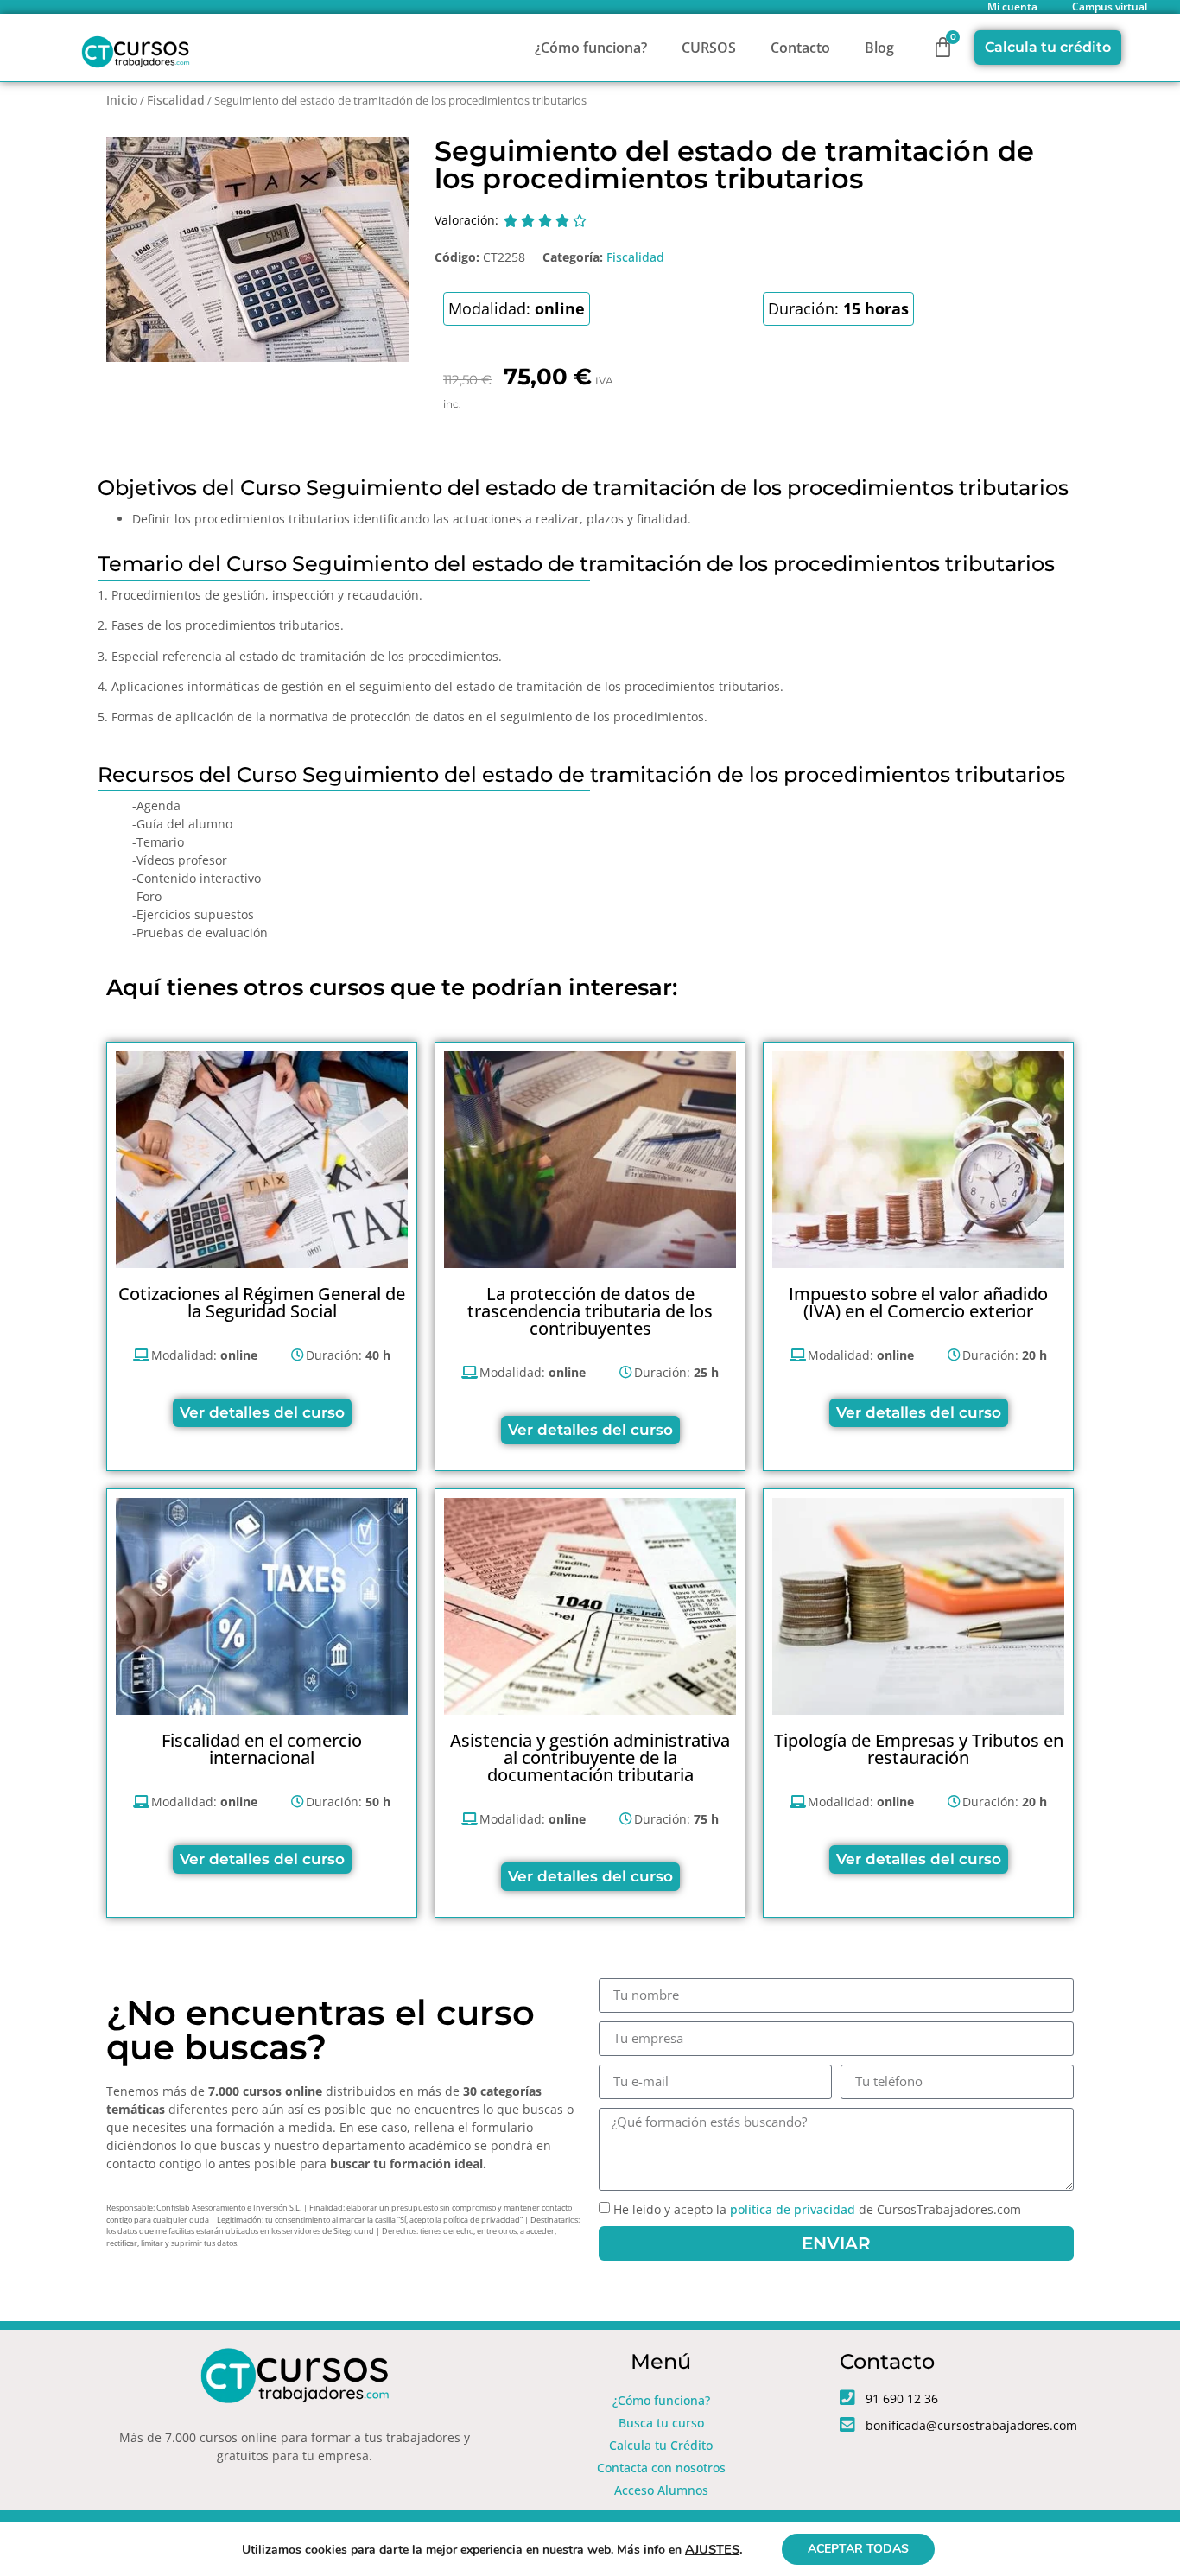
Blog (879, 48)
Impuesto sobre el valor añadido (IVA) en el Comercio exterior (918, 1302)
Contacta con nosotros (661, 2468)
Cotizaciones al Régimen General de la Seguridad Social (262, 1302)
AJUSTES (712, 2549)
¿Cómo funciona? (591, 48)
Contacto (800, 48)
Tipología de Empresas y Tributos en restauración (919, 1749)
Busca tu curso (661, 2423)
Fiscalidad (176, 100)
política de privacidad (793, 2209)
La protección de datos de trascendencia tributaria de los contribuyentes (590, 1311)
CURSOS (709, 48)
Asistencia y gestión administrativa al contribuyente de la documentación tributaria (590, 1758)
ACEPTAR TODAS (858, 2549)
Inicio (122, 100)
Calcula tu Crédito (661, 2445)
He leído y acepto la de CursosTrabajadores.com (817, 2209)
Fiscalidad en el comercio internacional (262, 1749)
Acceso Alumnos (661, 2490)
